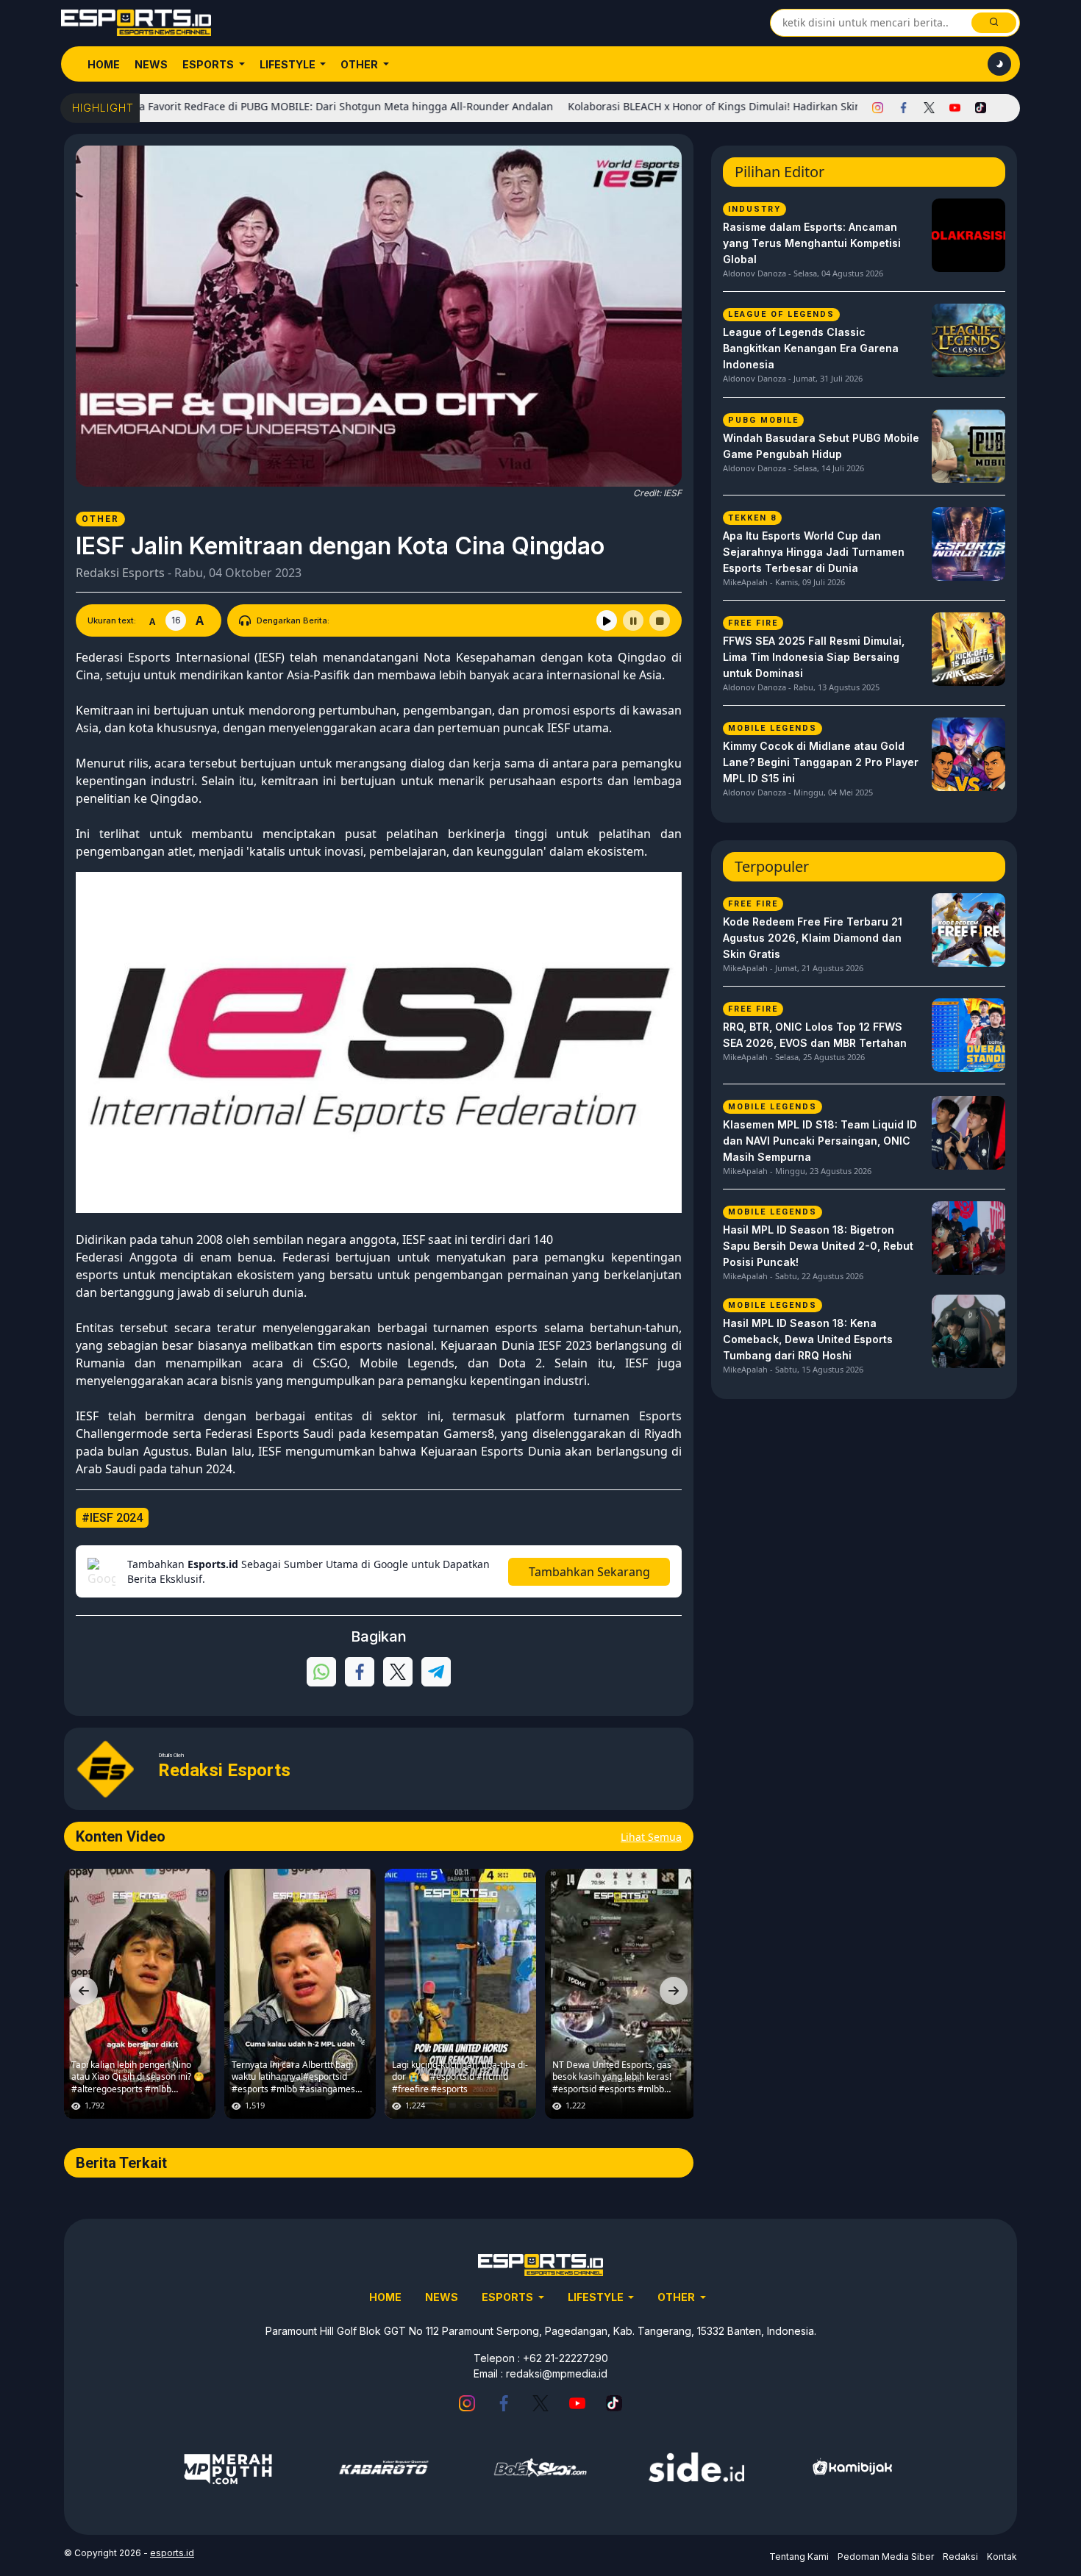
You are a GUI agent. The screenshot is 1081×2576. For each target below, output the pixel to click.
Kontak (1002, 2557)
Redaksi (960, 2557)
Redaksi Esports (120, 573)
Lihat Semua (651, 1837)
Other (360, 64)
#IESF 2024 (112, 1518)
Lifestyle (289, 64)
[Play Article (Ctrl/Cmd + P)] (607, 620)
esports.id (172, 2553)
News (151, 64)
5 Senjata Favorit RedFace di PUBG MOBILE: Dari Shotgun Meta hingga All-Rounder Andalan (253, 106)
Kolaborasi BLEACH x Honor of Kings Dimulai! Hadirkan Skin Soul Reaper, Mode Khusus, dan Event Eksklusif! (761, 106)
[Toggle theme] (999, 64)
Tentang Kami (799, 2557)
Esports (209, 64)
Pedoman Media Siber (886, 2557)
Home (104, 64)
